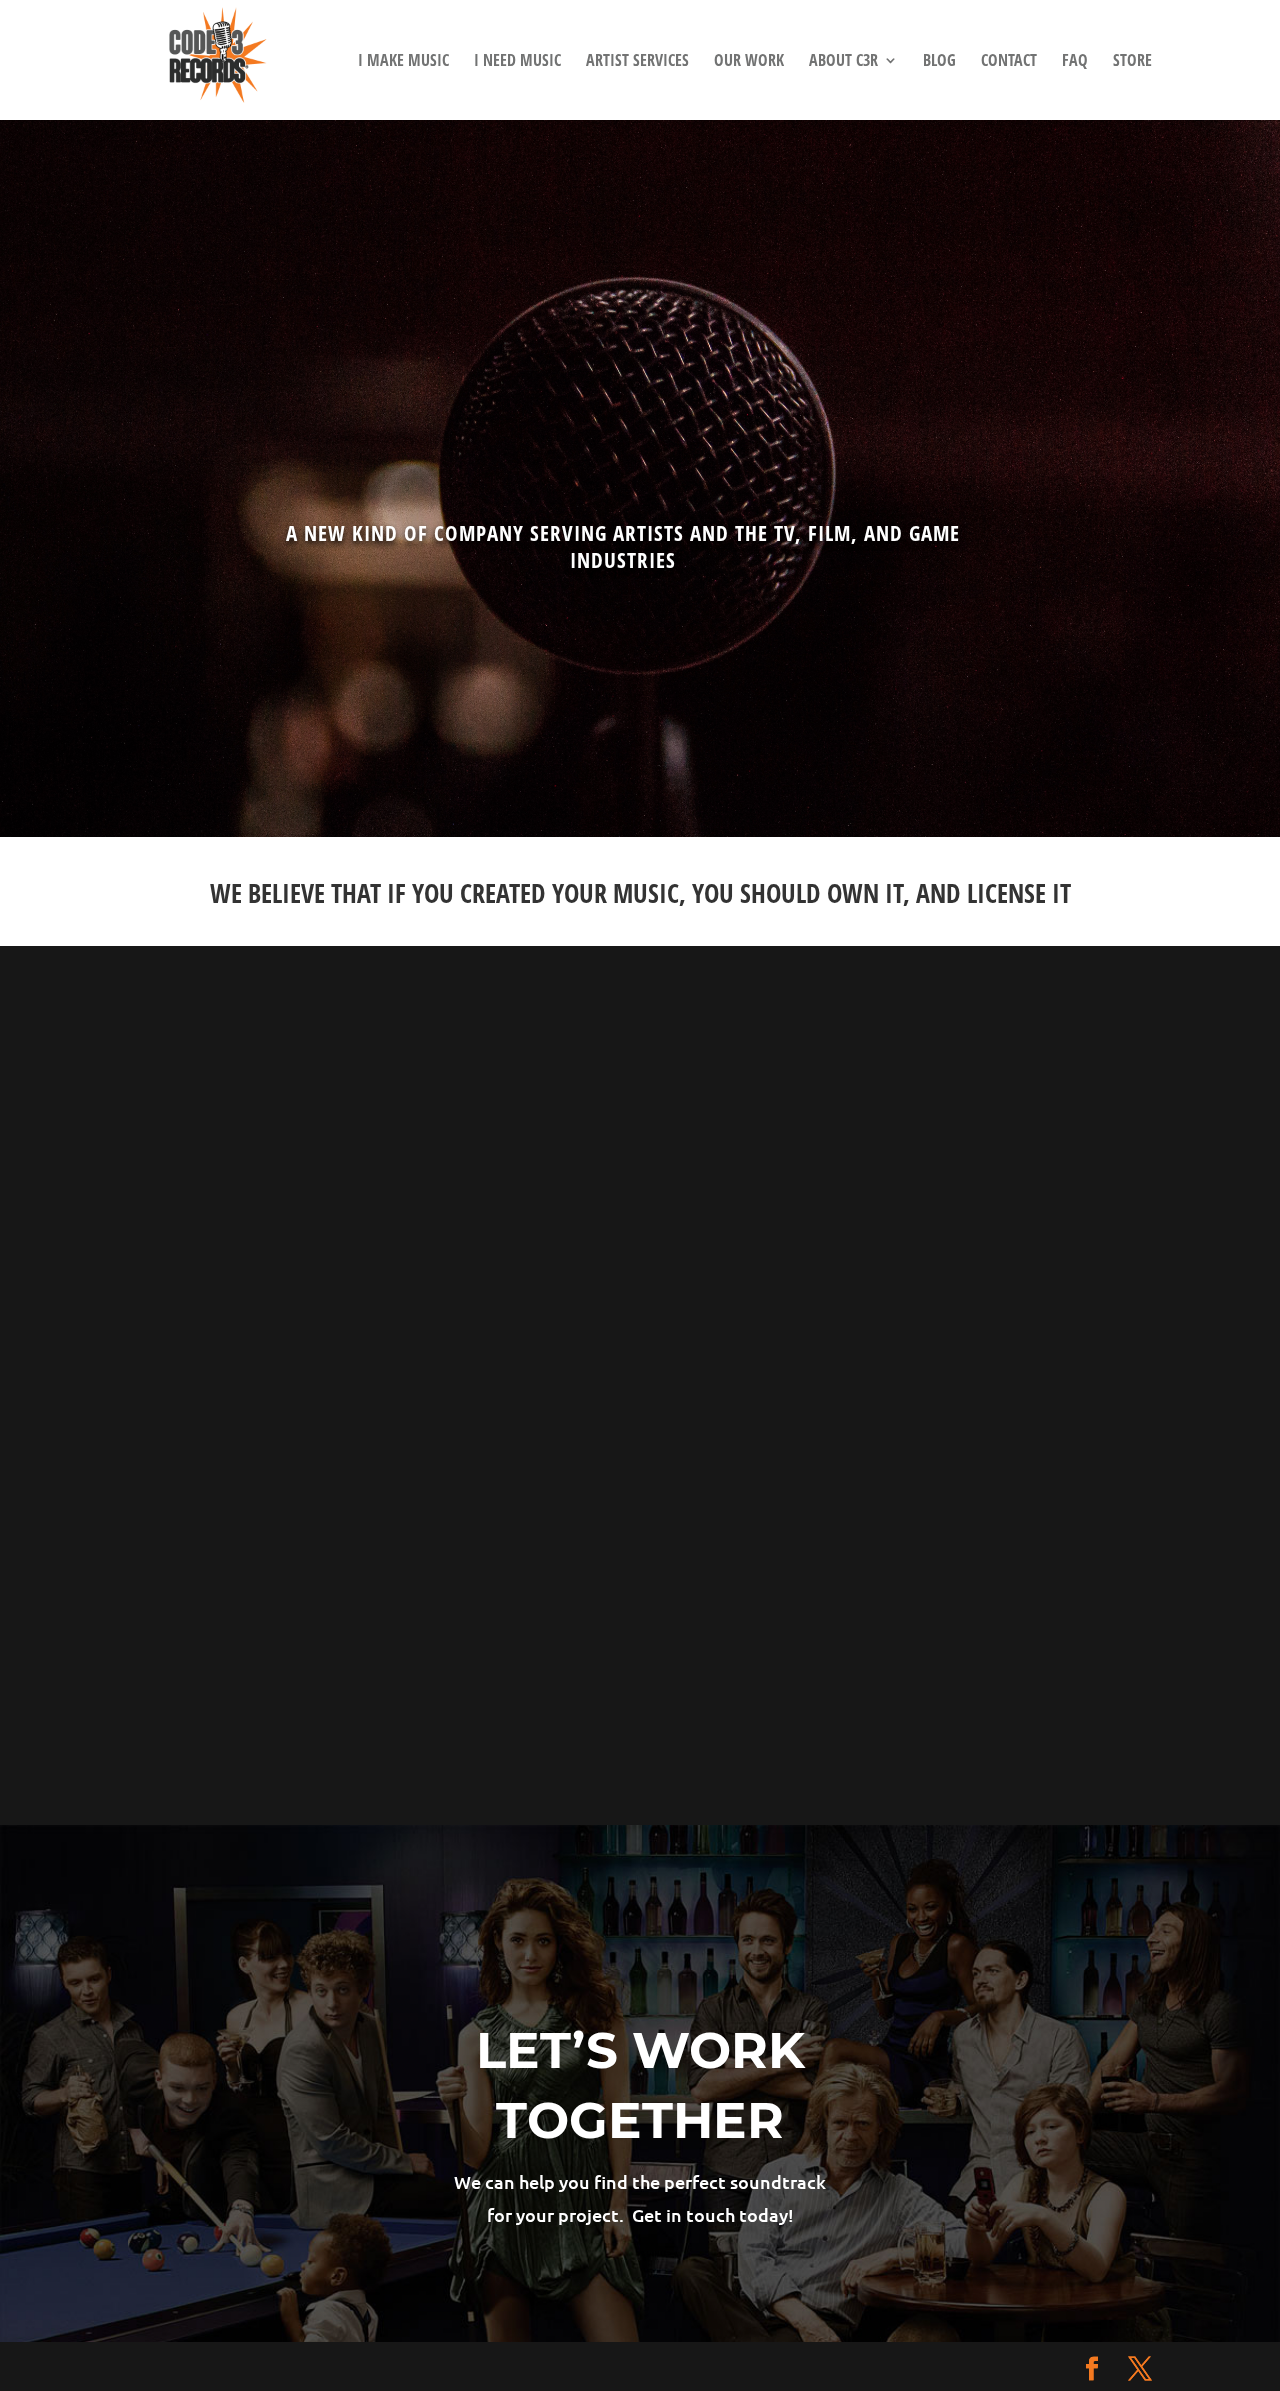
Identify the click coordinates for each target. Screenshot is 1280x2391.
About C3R (843, 62)
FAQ (1075, 62)
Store (1132, 62)
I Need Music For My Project (497, 1160)
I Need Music (517, 62)
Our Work (749, 62)
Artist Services (637, 62)
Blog (939, 62)
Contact (1009, 62)
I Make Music (403, 62)
